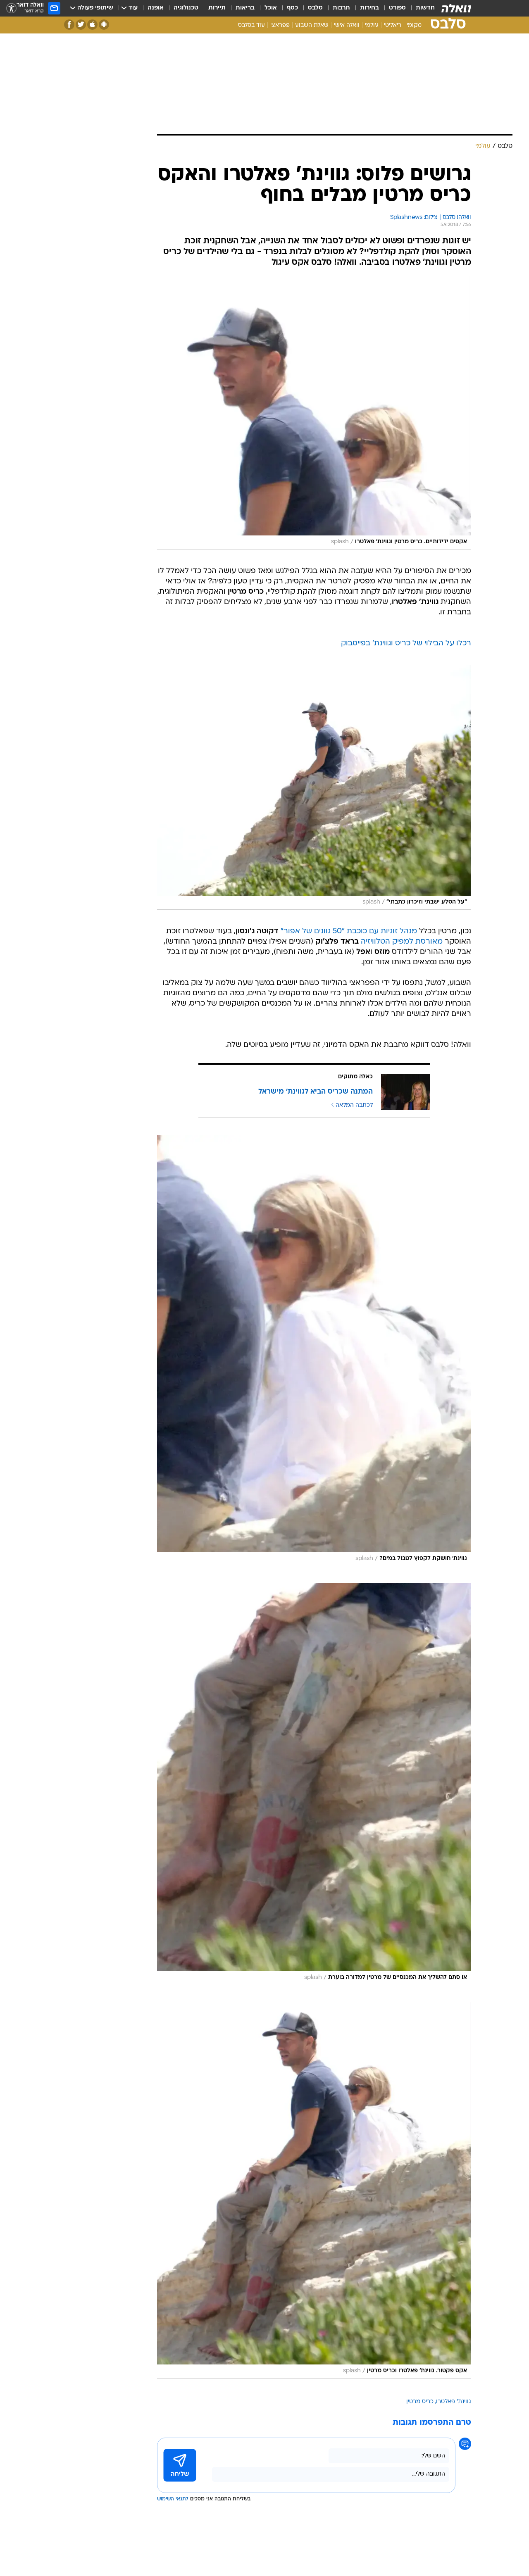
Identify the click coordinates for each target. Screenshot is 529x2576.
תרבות (341, 8)
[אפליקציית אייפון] (92, 25)
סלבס (315, 8)
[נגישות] (11, 8)
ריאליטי (393, 25)
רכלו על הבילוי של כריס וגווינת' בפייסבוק (406, 643)
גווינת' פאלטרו (454, 2402)
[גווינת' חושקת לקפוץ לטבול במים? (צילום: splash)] (314, 1351)
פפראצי (280, 25)
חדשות (425, 8)
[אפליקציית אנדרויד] (104, 25)
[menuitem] (420, 8)
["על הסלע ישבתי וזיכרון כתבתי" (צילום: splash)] (314, 787)
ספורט (397, 8)
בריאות (245, 8)
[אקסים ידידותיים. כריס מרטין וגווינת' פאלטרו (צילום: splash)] (314, 413)
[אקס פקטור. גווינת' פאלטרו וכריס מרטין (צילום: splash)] (314, 2190)
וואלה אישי (347, 25)
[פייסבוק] (69, 25)
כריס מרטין (420, 2402)
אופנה (156, 8)
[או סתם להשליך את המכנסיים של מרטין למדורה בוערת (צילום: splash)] (314, 1784)
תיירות (217, 8)
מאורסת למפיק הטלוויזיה (402, 942)
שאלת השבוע (312, 25)
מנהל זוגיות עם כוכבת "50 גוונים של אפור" (349, 931)
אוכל (271, 8)
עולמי (372, 25)
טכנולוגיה (186, 8)
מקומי (414, 25)
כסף (292, 8)
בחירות (369, 8)
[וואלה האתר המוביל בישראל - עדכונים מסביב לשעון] (456, 8)
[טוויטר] (81, 25)
